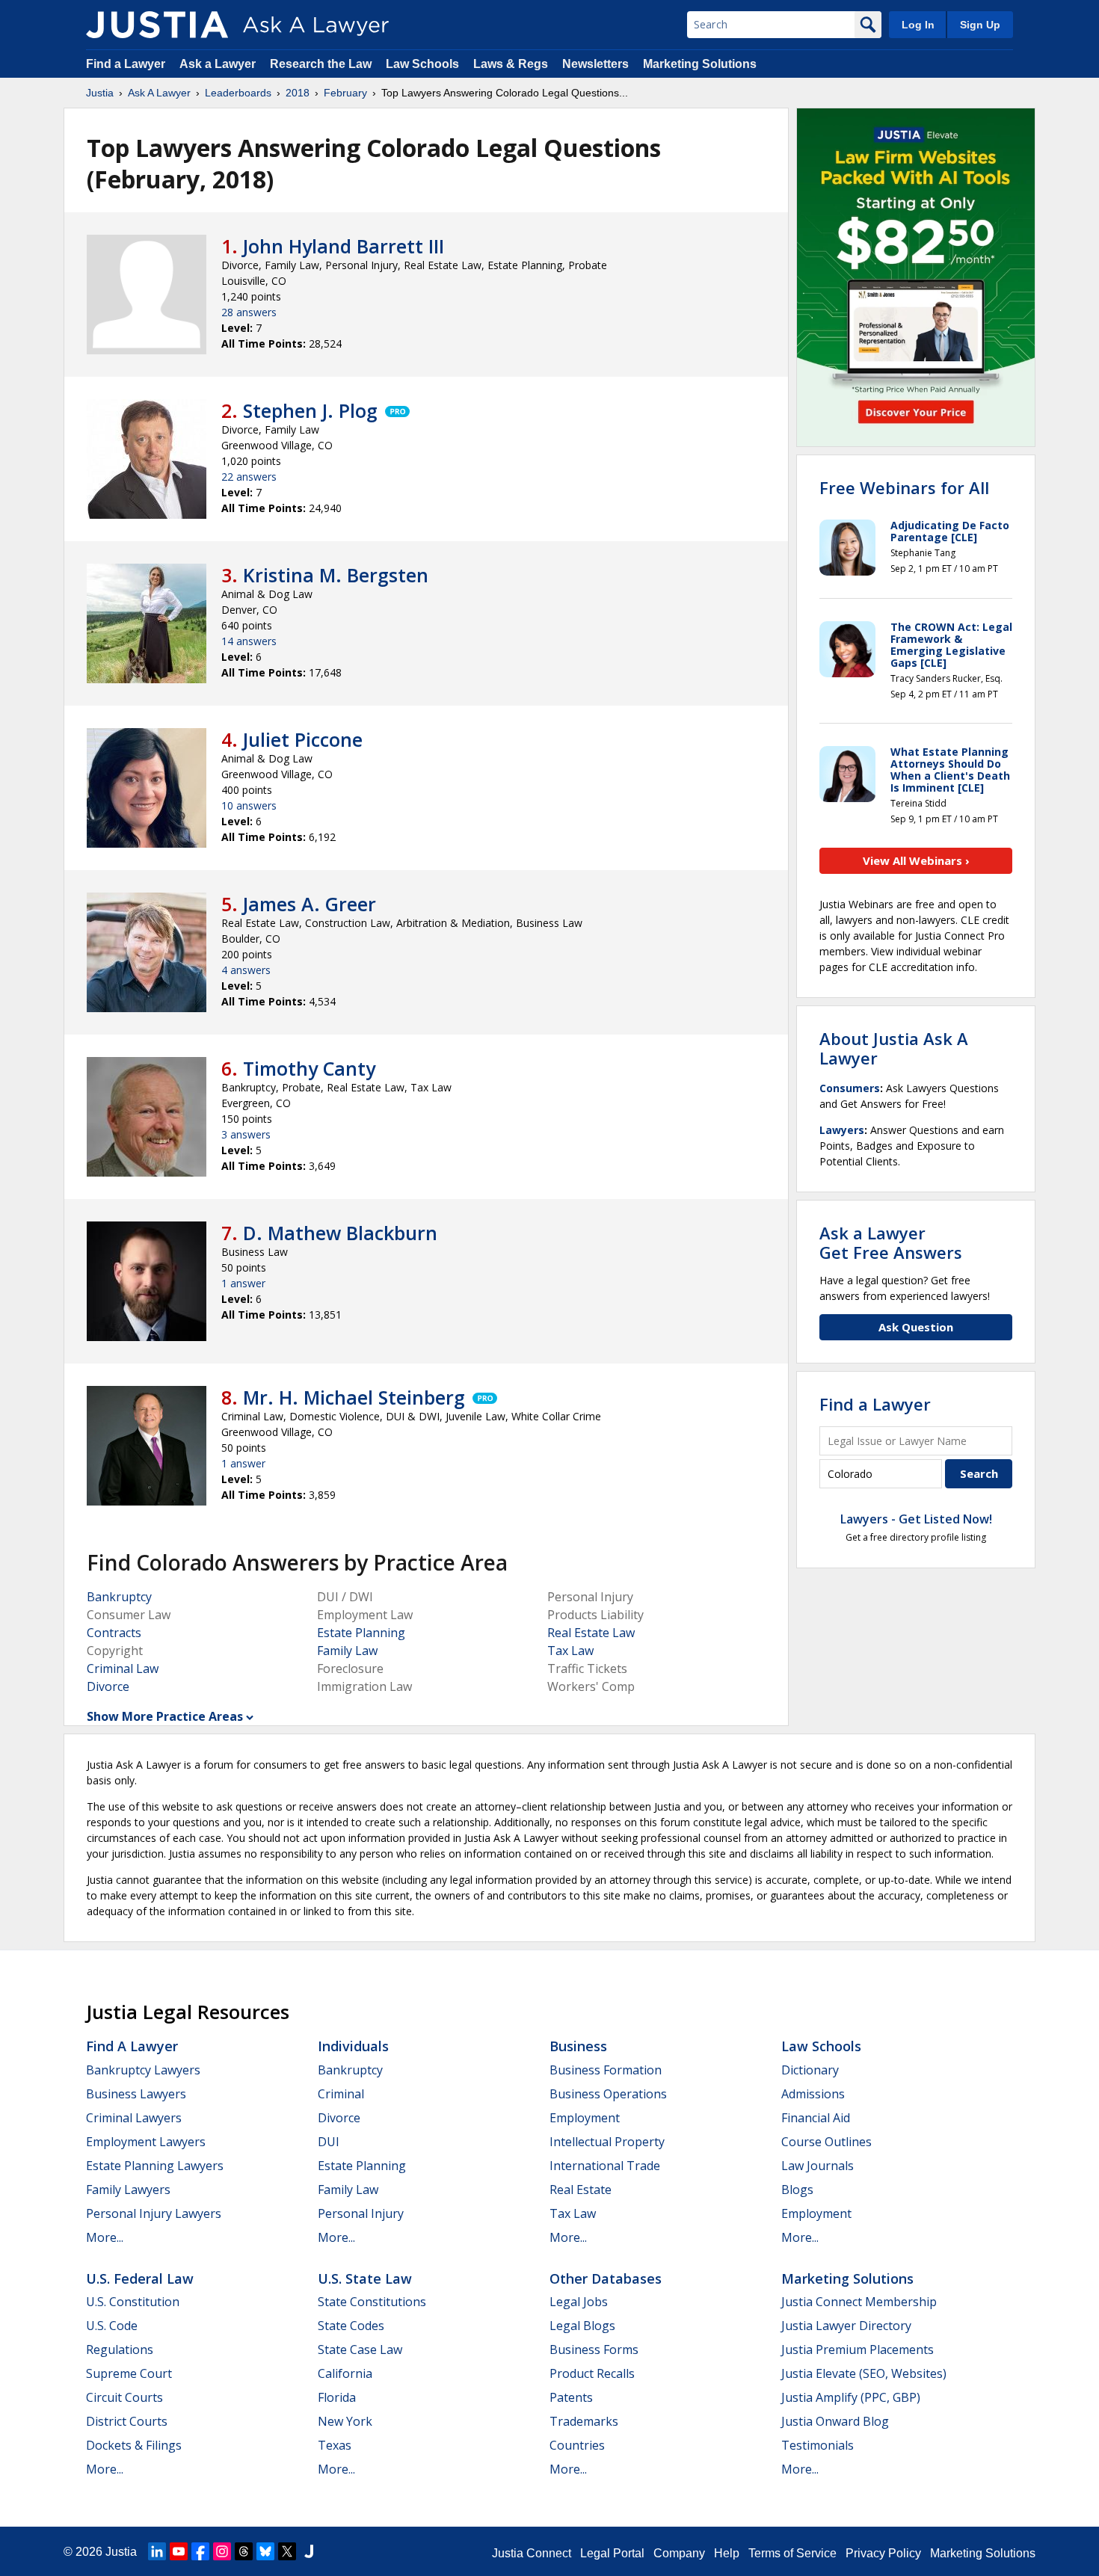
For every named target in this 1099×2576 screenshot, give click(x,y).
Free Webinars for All (904, 487)
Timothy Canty (309, 1068)
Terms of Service (792, 2553)
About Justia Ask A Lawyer (894, 1048)
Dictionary (810, 2070)
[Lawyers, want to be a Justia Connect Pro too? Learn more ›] (396, 410)
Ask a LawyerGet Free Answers (891, 1242)
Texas (335, 2445)
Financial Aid (816, 2118)
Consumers (850, 1088)
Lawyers (842, 1130)
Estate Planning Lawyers (155, 2166)
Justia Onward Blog (835, 2421)
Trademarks (584, 2421)
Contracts (114, 1633)
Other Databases (606, 2278)
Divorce (108, 1686)
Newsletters (595, 64)
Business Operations (608, 2094)
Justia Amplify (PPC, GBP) (851, 2397)
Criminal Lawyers (134, 2118)
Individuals (353, 2046)
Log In (918, 25)
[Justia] (157, 25)
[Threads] (244, 2551)
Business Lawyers (136, 2094)
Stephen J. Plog (310, 410)
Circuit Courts (124, 2397)
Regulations (120, 2349)
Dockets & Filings (134, 2445)
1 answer (243, 1283)
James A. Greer (310, 904)
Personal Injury (361, 2213)
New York (345, 2421)
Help (727, 2553)
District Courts (127, 2421)
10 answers (249, 805)
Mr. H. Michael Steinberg (354, 1397)
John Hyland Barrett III (344, 246)
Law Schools (422, 64)
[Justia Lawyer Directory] (309, 2551)
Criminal (341, 2094)
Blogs (797, 2190)
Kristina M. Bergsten (336, 575)
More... (105, 2237)
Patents (571, 2397)
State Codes (351, 2326)
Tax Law (570, 1651)
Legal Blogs (582, 2326)
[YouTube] (179, 2551)
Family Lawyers (128, 2190)
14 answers (249, 641)
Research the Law (321, 64)
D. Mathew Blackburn (340, 1233)
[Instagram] (222, 2551)
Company (679, 2553)
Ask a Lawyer (219, 64)
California (345, 2373)
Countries (577, 2445)
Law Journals (818, 2166)
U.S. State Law (365, 2278)
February (345, 93)
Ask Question (916, 1327)
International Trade (605, 2166)
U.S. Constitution (133, 2302)
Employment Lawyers (146, 2142)
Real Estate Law (591, 1633)
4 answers (246, 970)
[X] (287, 2551)
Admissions (813, 2094)
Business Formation (606, 2070)
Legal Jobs (579, 2302)
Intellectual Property (607, 2142)
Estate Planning (361, 1633)
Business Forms (594, 2349)
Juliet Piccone (303, 739)
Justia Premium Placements (858, 2349)
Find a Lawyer (126, 64)
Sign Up (980, 25)
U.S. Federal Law (140, 2278)
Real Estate (581, 2190)
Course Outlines (826, 2142)
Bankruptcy (119, 1597)
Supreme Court (129, 2373)
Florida (337, 2397)
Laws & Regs (511, 64)
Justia (100, 93)
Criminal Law (123, 1668)
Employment (585, 2118)
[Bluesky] (265, 2551)
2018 (298, 93)
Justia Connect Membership (859, 2302)
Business (578, 2046)
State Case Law (360, 2349)
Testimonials (818, 2445)
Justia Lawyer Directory (846, 2326)
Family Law (347, 1651)
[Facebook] (200, 2551)
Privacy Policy (883, 2553)
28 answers (249, 312)
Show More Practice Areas (165, 1716)
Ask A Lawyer (159, 93)
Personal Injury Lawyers (154, 2213)
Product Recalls (592, 2373)
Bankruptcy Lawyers (143, 2070)
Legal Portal (612, 2553)
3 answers (246, 1134)
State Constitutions (372, 2302)
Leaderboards (238, 93)
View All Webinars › (916, 860)
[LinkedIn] (157, 2551)
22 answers (249, 477)
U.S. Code (112, 2326)
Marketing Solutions (700, 64)
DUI (329, 2142)
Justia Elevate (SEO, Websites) (864, 2373)
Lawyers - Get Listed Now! (916, 1519)
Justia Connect (532, 2553)
